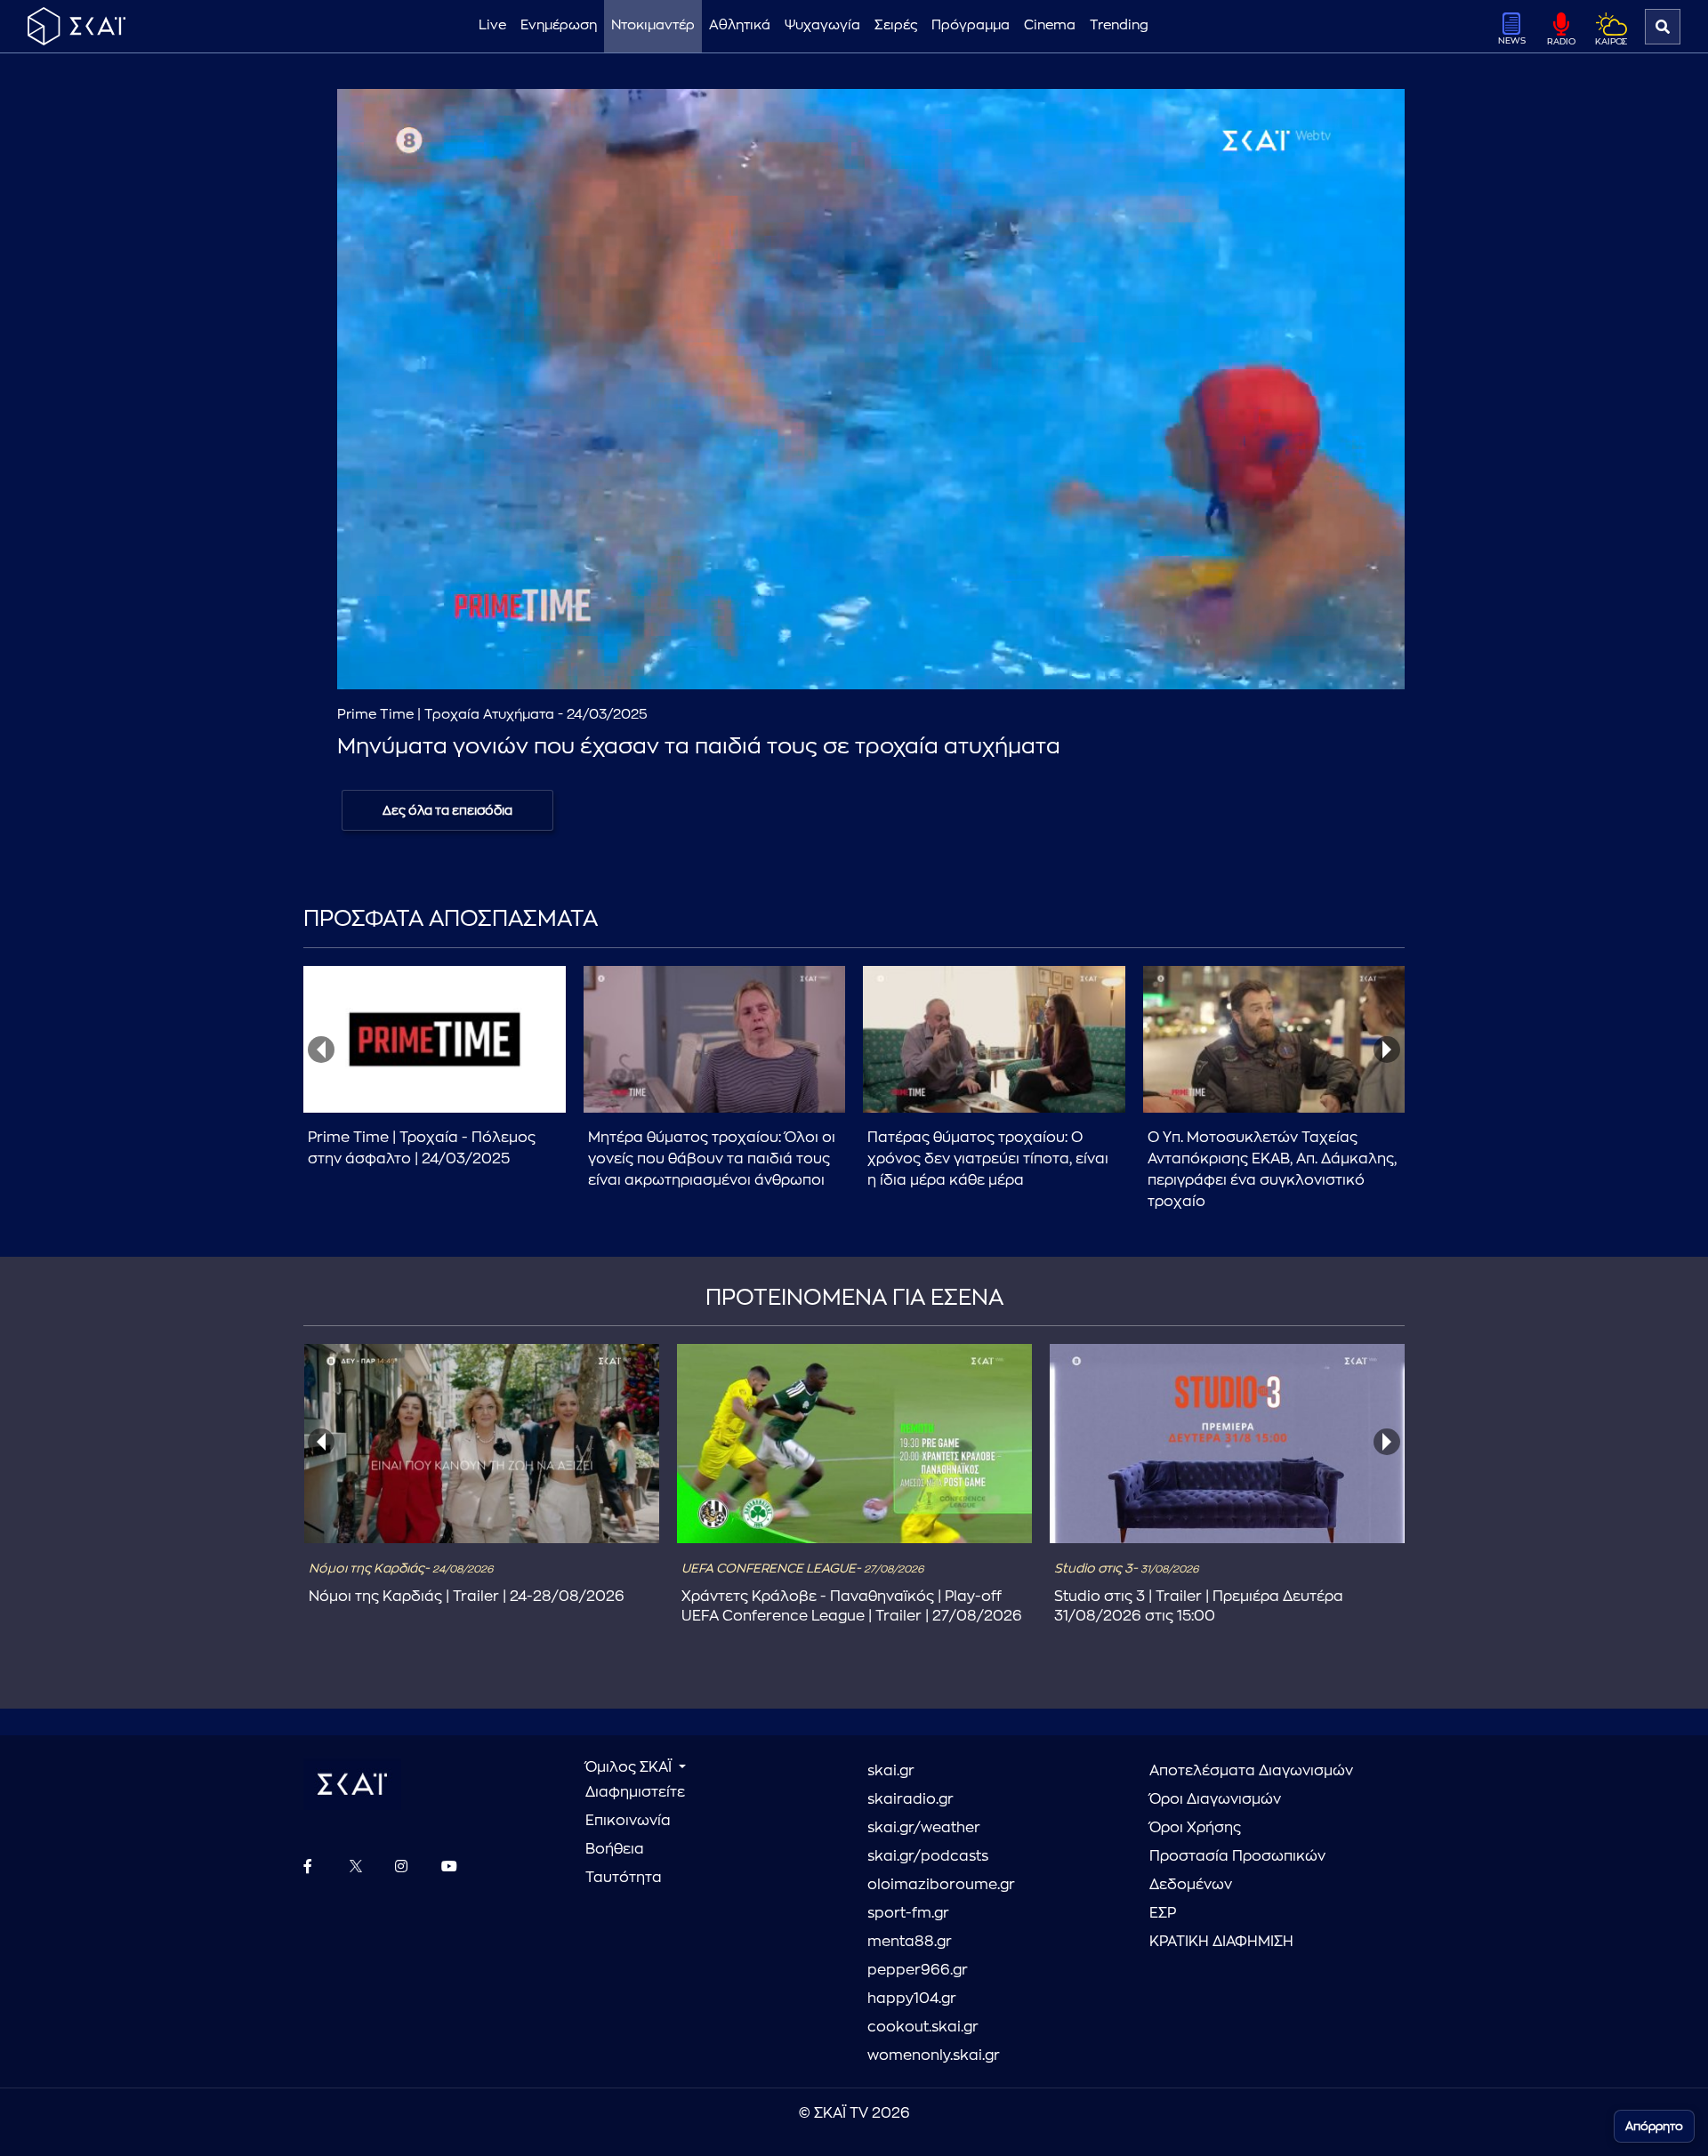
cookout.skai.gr (923, 2027)
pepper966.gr (918, 1970)
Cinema (1050, 25)
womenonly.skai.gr (934, 2055)
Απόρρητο (1654, 2126)
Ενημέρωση (559, 25)
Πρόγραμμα (971, 25)
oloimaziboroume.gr (941, 1885)
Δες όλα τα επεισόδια (447, 810)
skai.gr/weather (924, 1828)
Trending (1119, 25)
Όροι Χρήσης (1195, 1828)
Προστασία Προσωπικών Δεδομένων (1237, 1870)
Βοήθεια (615, 1849)
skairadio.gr (910, 1799)
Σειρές (896, 25)
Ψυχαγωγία (822, 25)
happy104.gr (912, 1999)
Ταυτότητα (624, 1878)
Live (492, 25)
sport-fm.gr (908, 1913)
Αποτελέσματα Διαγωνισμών (1251, 1771)
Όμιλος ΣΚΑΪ (630, 1767)
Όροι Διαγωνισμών (1215, 1799)
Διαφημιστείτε (635, 1792)
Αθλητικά (740, 25)
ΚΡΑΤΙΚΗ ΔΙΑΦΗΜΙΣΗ (1221, 1942)
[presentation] (321, 1050)
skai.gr (891, 1771)
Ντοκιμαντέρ (653, 25)
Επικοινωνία (628, 1821)
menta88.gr (910, 1942)
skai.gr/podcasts (928, 1856)
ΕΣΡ (1163, 1913)
